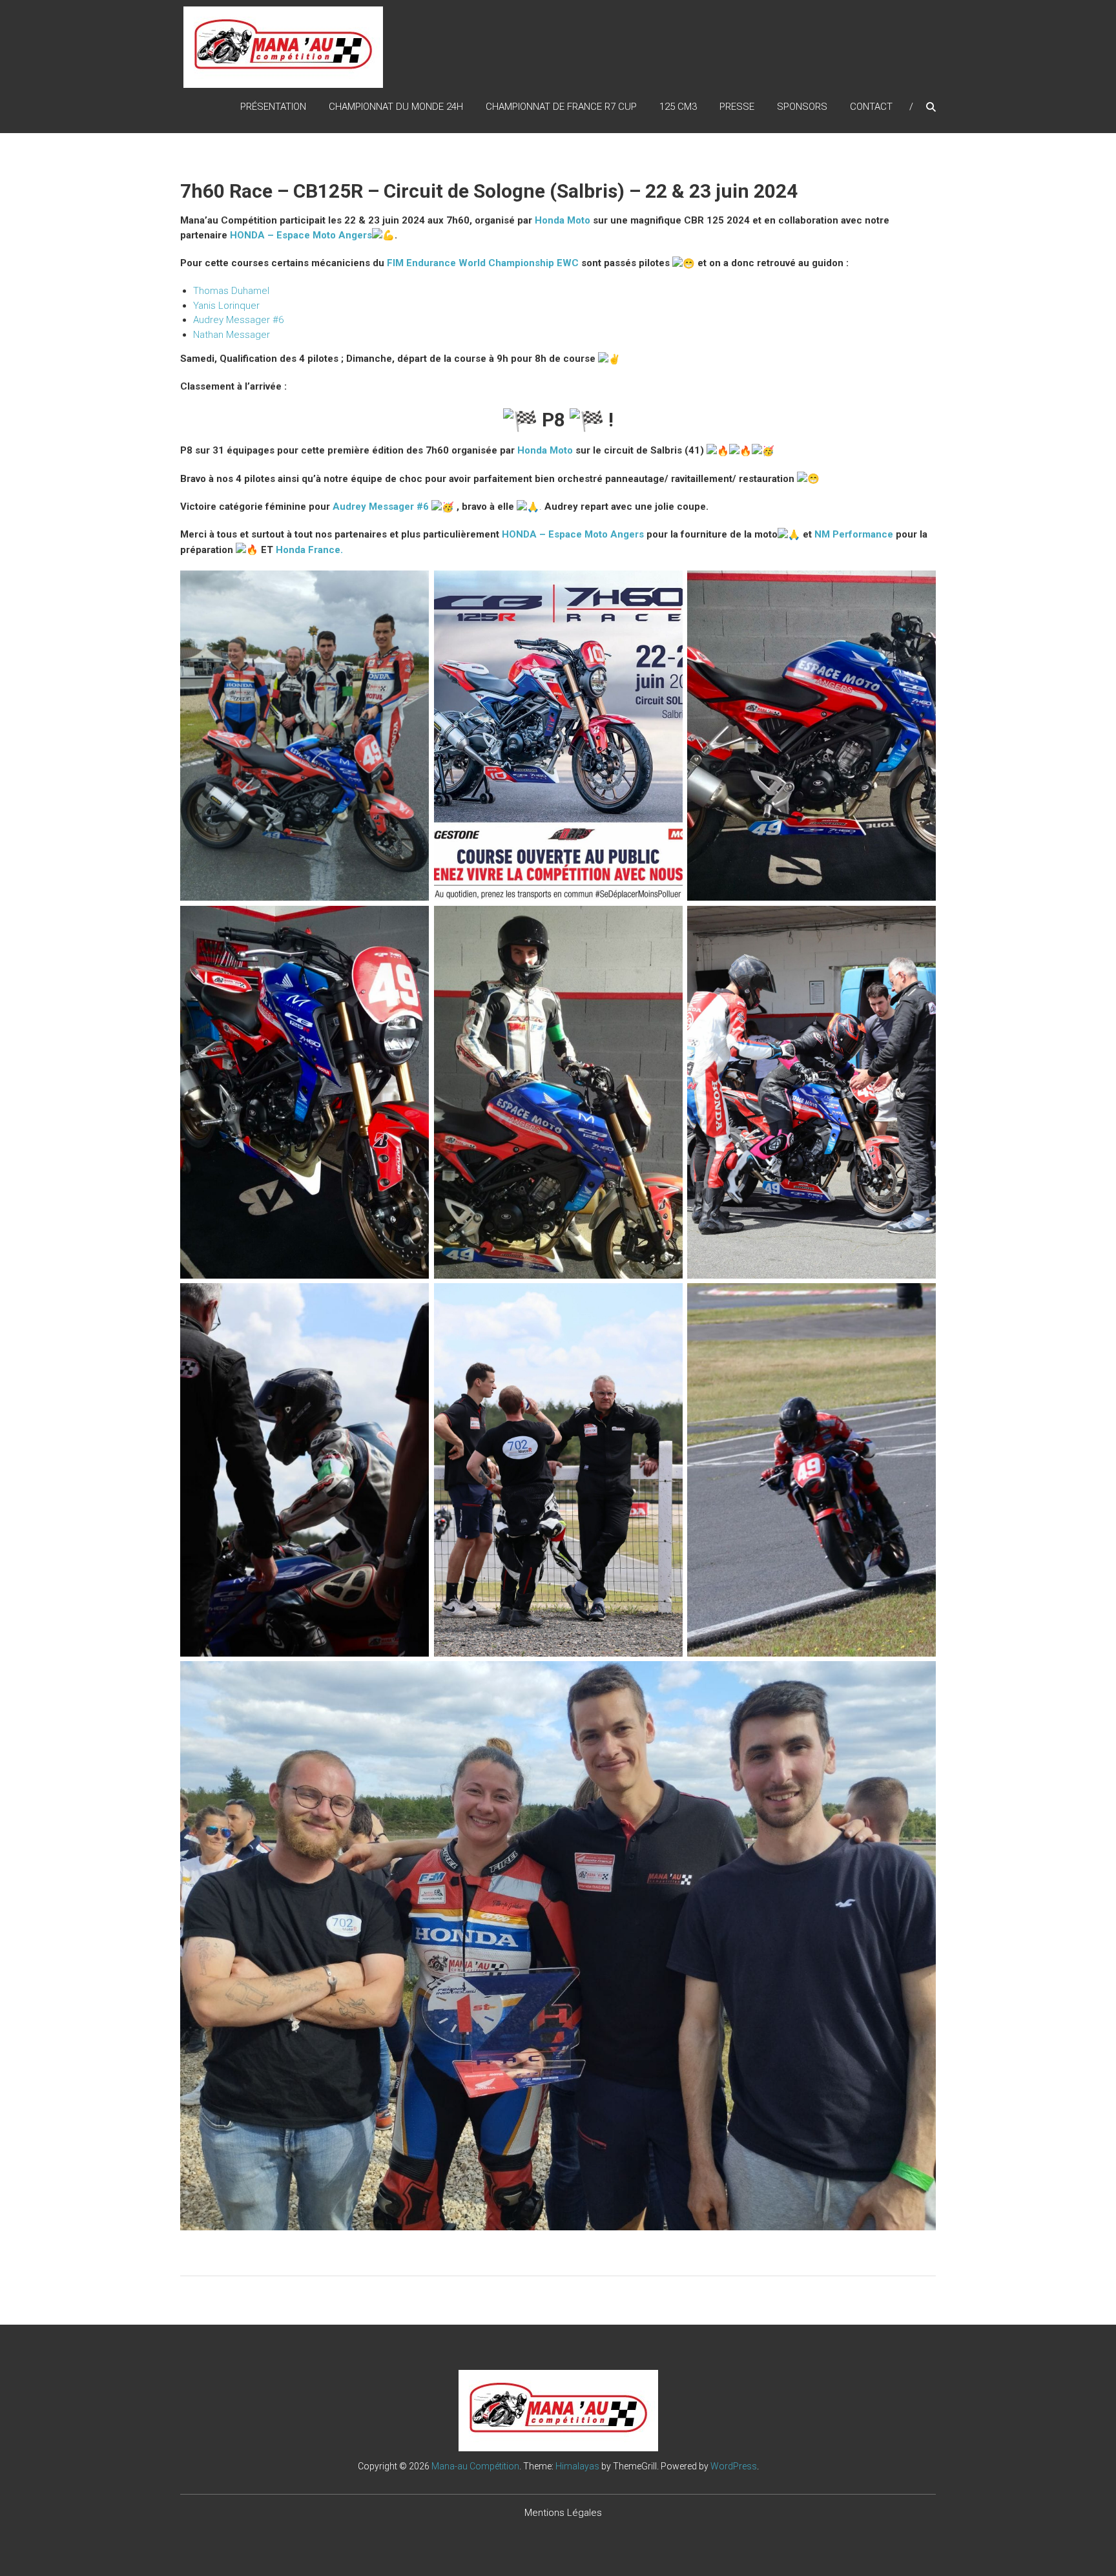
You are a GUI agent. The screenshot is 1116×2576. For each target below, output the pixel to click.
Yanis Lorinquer (226, 306)
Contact (871, 107)
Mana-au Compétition (475, 2466)
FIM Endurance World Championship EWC (483, 263)
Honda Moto (563, 220)
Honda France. (309, 550)
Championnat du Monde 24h (396, 107)
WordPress (734, 2466)
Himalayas (577, 2466)
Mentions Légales (563, 2513)
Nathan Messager (232, 335)
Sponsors (802, 107)
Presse (737, 107)
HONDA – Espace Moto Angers (301, 235)
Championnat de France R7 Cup (561, 107)
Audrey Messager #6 (238, 320)
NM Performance (854, 534)
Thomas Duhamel (231, 291)
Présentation (273, 107)
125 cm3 (678, 107)
